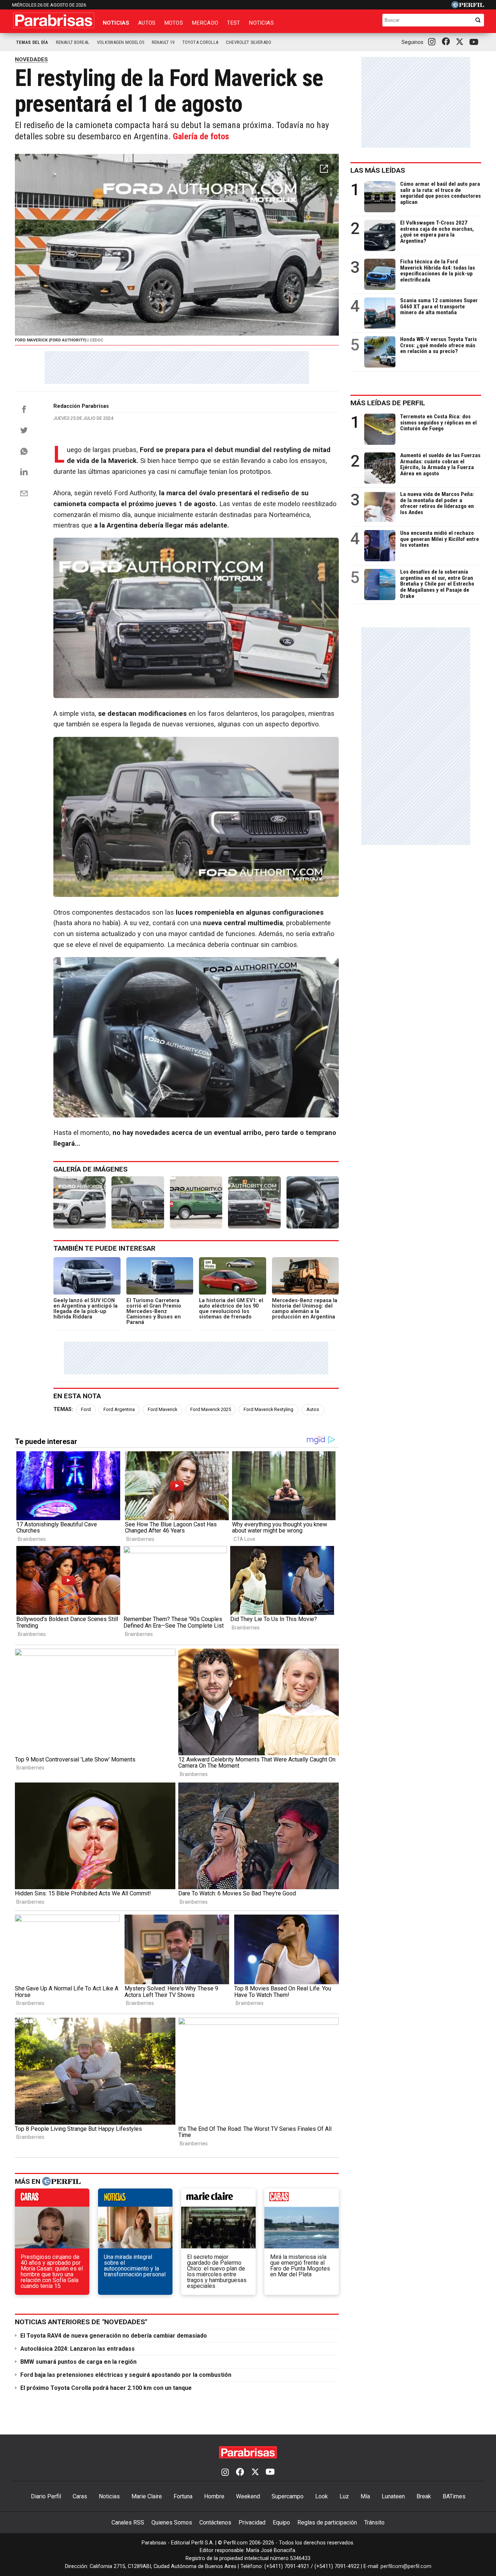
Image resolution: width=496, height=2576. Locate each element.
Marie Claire (147, 2496)
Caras (80, 2496)
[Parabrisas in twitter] (461, 42)
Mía (365, 2496)
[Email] (24, 493)
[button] (324, 169)
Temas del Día (32, 42)
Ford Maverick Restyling (269, 1409)
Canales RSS (128, 2522)
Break (424, 2496)
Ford (86, 1409)
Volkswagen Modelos (121, 42)
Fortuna (183, 2496)
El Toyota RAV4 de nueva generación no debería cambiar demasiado (114, 2336)
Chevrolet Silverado (249, 42)
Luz (344, 2496)
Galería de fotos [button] (201, 136)
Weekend (248, 2496)
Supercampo (288, 2496)
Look (322, 2496)
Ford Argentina (119, 1409)
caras (52, 2199)
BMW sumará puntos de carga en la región (78, 2362)
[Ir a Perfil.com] (468, 6)
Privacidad (252, 2522)
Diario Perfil (46, 2496)
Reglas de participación (327, 2522)
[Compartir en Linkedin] (24, 472)
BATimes (454, 2496)
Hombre (214, 2496)
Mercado (205, 23)
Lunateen (393, 2496)
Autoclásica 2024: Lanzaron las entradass (78, 2349)
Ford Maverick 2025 (211, 1409)
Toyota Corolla (200, 42)
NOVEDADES (31, 60)
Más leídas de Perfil (388, 403)
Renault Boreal (73, 42)
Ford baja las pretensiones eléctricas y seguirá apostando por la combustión (126, 2375)
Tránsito (374, 2522)
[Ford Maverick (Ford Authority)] (80, 1202)
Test (234, 23)
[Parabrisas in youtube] (475, 42)
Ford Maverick (162, 1409)
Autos (147, 23)
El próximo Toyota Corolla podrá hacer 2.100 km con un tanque (106, 2388)
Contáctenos (215, 2522)
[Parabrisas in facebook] (447, 42)
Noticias (116, 23)
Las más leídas (378, 170)
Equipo (281, 2522)
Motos (174, 23)
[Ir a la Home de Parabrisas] (54, 20)
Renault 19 (163, 42)
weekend (302, 2199)
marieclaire (218, 2199)
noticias (135, 2199)
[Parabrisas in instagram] (434, 42)
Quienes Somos (172, 2522)
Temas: (63, 1409)
